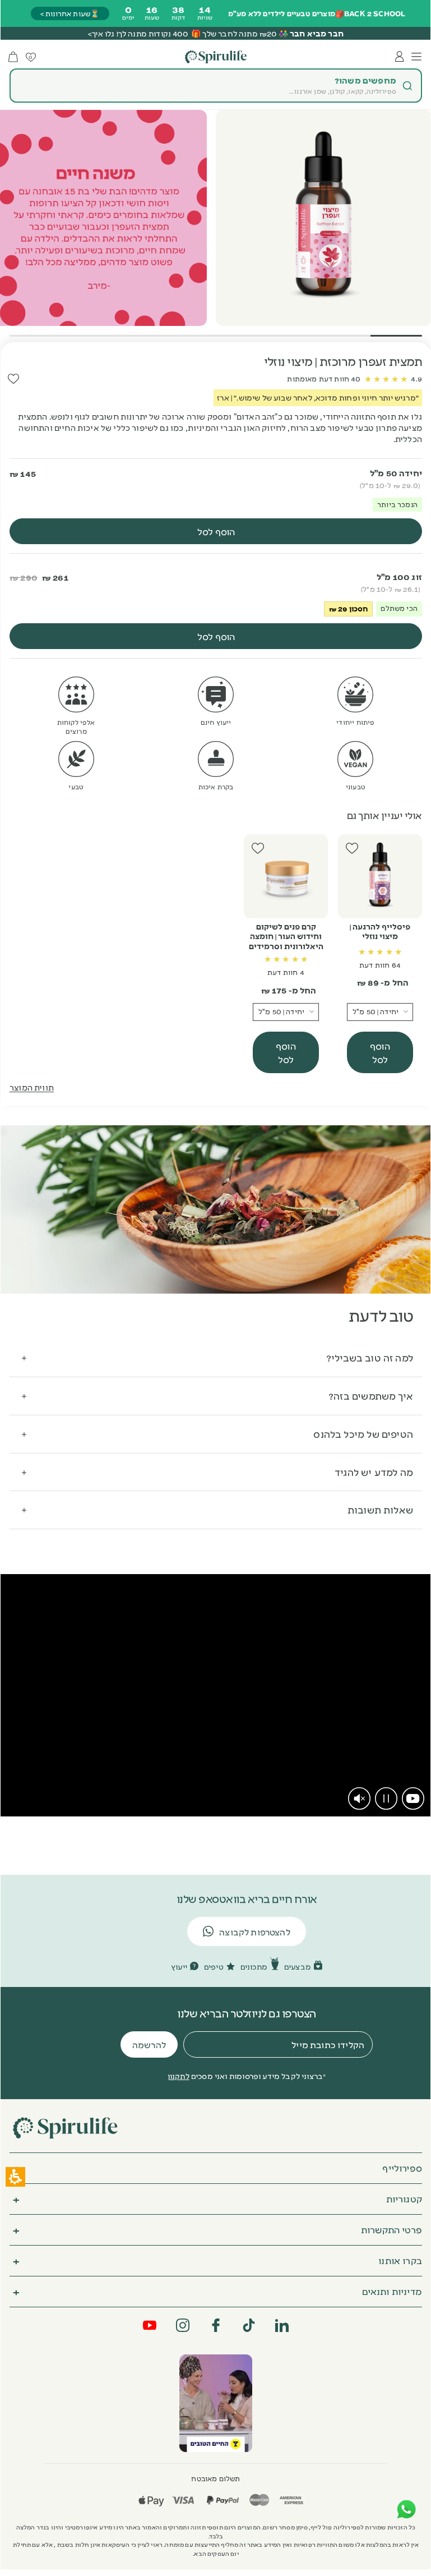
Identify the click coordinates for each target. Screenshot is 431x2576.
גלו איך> (101, 33)
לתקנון (179, 2076)
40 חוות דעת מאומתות (324, 379)
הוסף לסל (380, 1052)
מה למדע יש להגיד (374, 1472)
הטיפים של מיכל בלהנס (363, 1434)
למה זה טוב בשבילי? (370, 1357)
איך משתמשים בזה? (371, 1395)
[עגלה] (13, 57)
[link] (413, 1798)
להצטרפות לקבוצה (255, 1932)
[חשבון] (400, 57)
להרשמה (149, 2044)
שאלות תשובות (380, 1509)
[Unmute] (359, 1798)
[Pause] (386, 1798)
